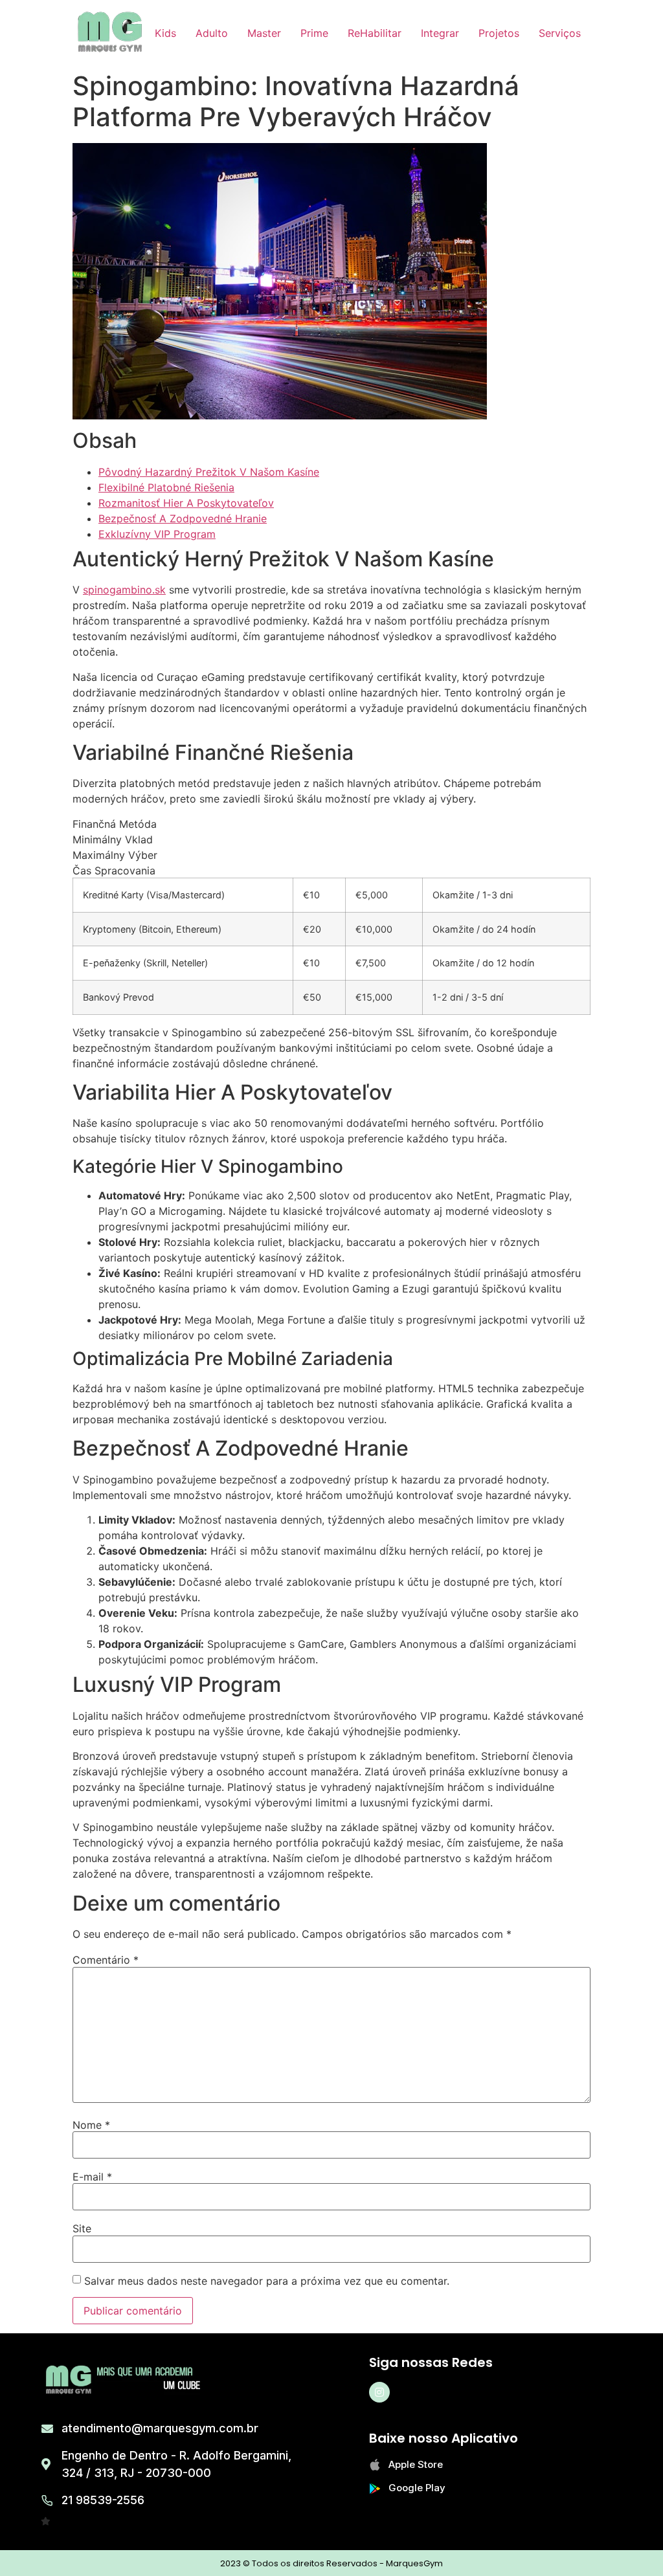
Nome (91, 2125)
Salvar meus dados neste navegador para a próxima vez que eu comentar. (267, 2281)
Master (264, 33)
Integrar (440, 33)
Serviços (560, 33)
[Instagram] (379, 2392)
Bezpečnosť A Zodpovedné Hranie (183, 518)
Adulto (212, 33)
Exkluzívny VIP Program (157, 534)
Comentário (106, 1960)
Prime (314, 33)
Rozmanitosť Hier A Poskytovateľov (186, 503)
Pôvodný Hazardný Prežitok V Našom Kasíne (209, 472)
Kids (165, 33)
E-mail (92, 2177)
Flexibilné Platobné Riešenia (166, 487)
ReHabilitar (375, 33)
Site (82, 2228)
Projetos (499, 33)
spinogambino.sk (124, 590)
